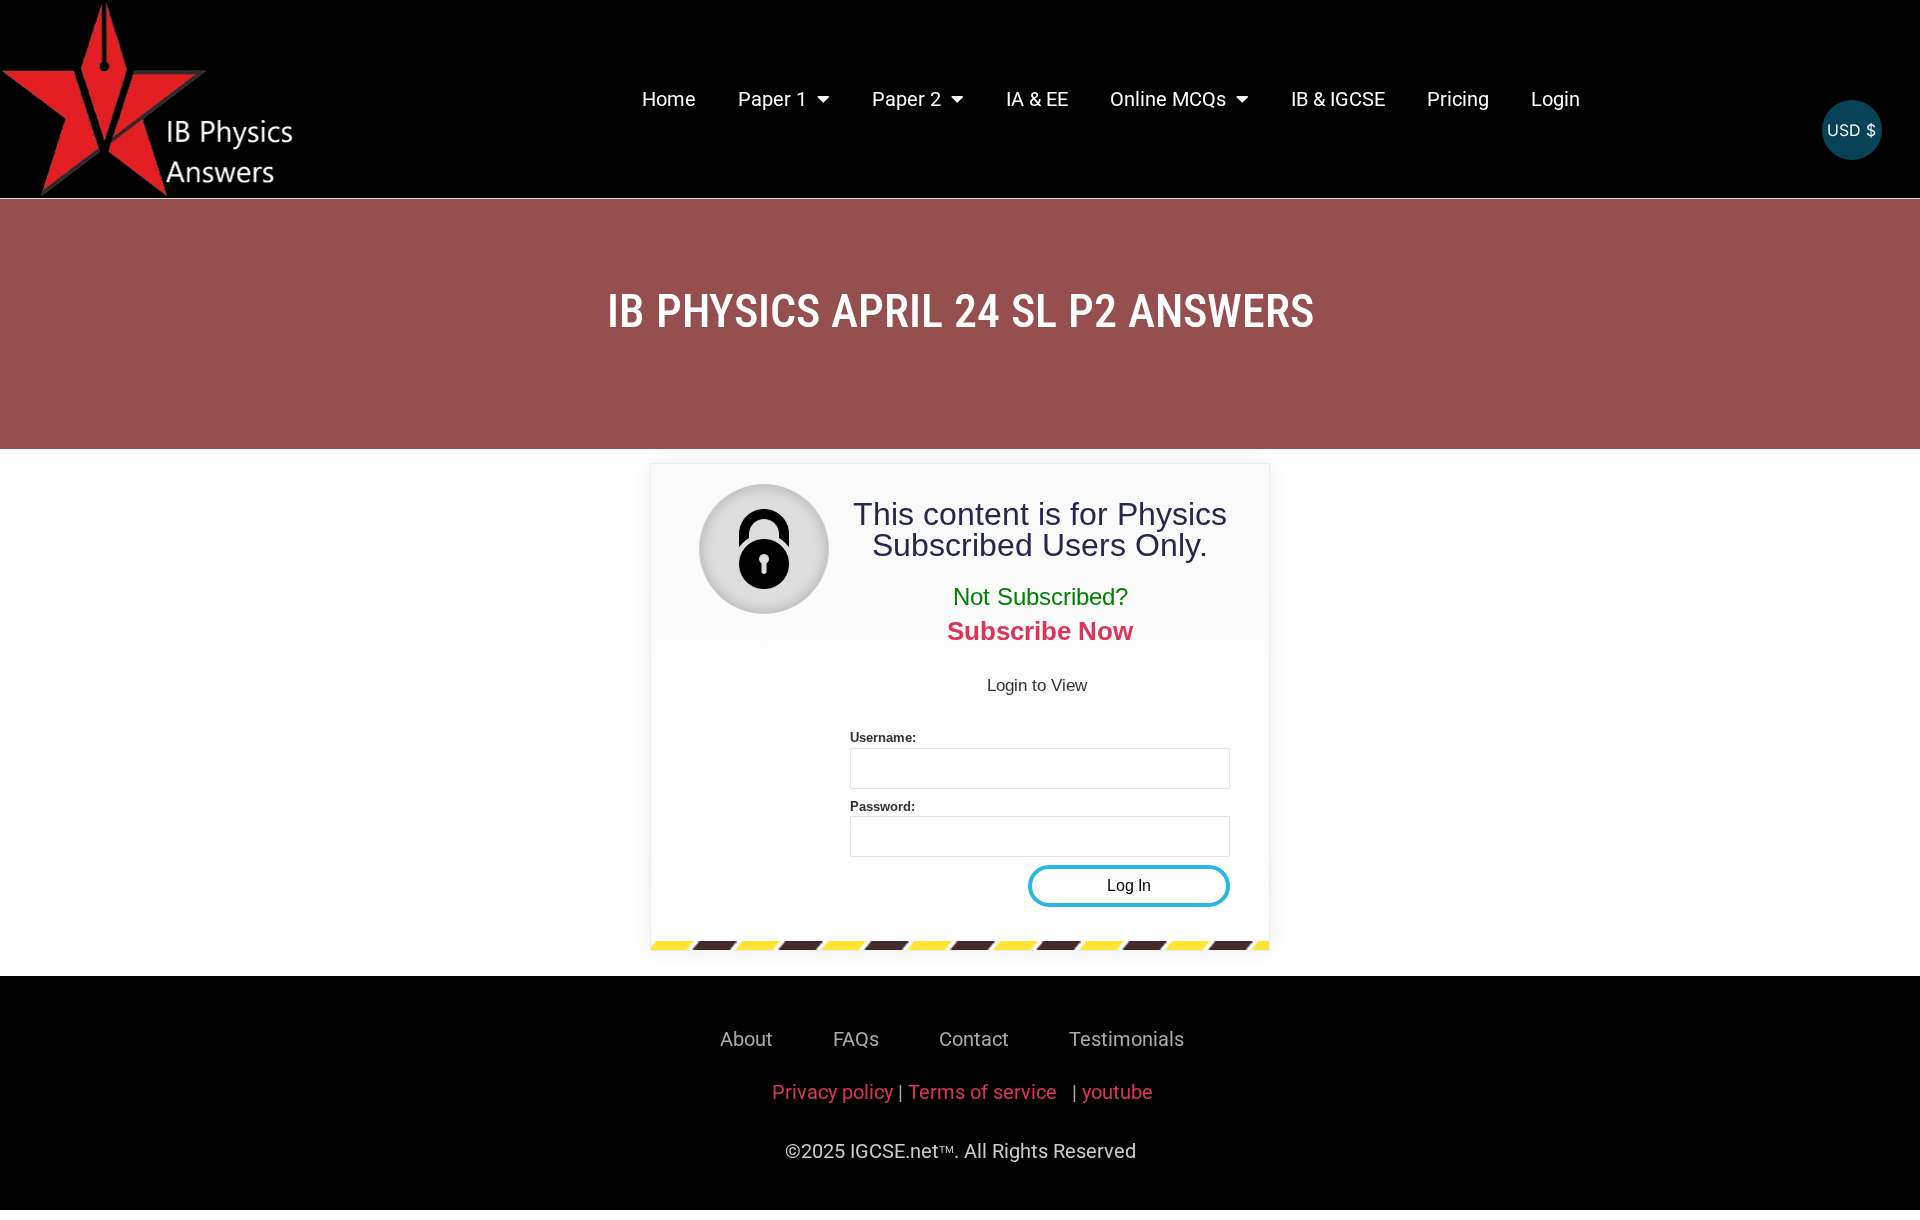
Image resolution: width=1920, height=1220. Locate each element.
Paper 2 (906, 99)
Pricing (1458, 99)
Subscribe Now (1040, 631)
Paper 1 (772, 99)
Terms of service (985, 1092)
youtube (1117, 1092)
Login (1555, 99)
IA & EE (1037, 99)
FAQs (856, 1039)
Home (669, 99)
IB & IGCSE (1338, 99)
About (746, 1039)
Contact (974, 1039)
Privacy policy (832, 1092)
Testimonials (1126, 1039)
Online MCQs (1168, 99)
